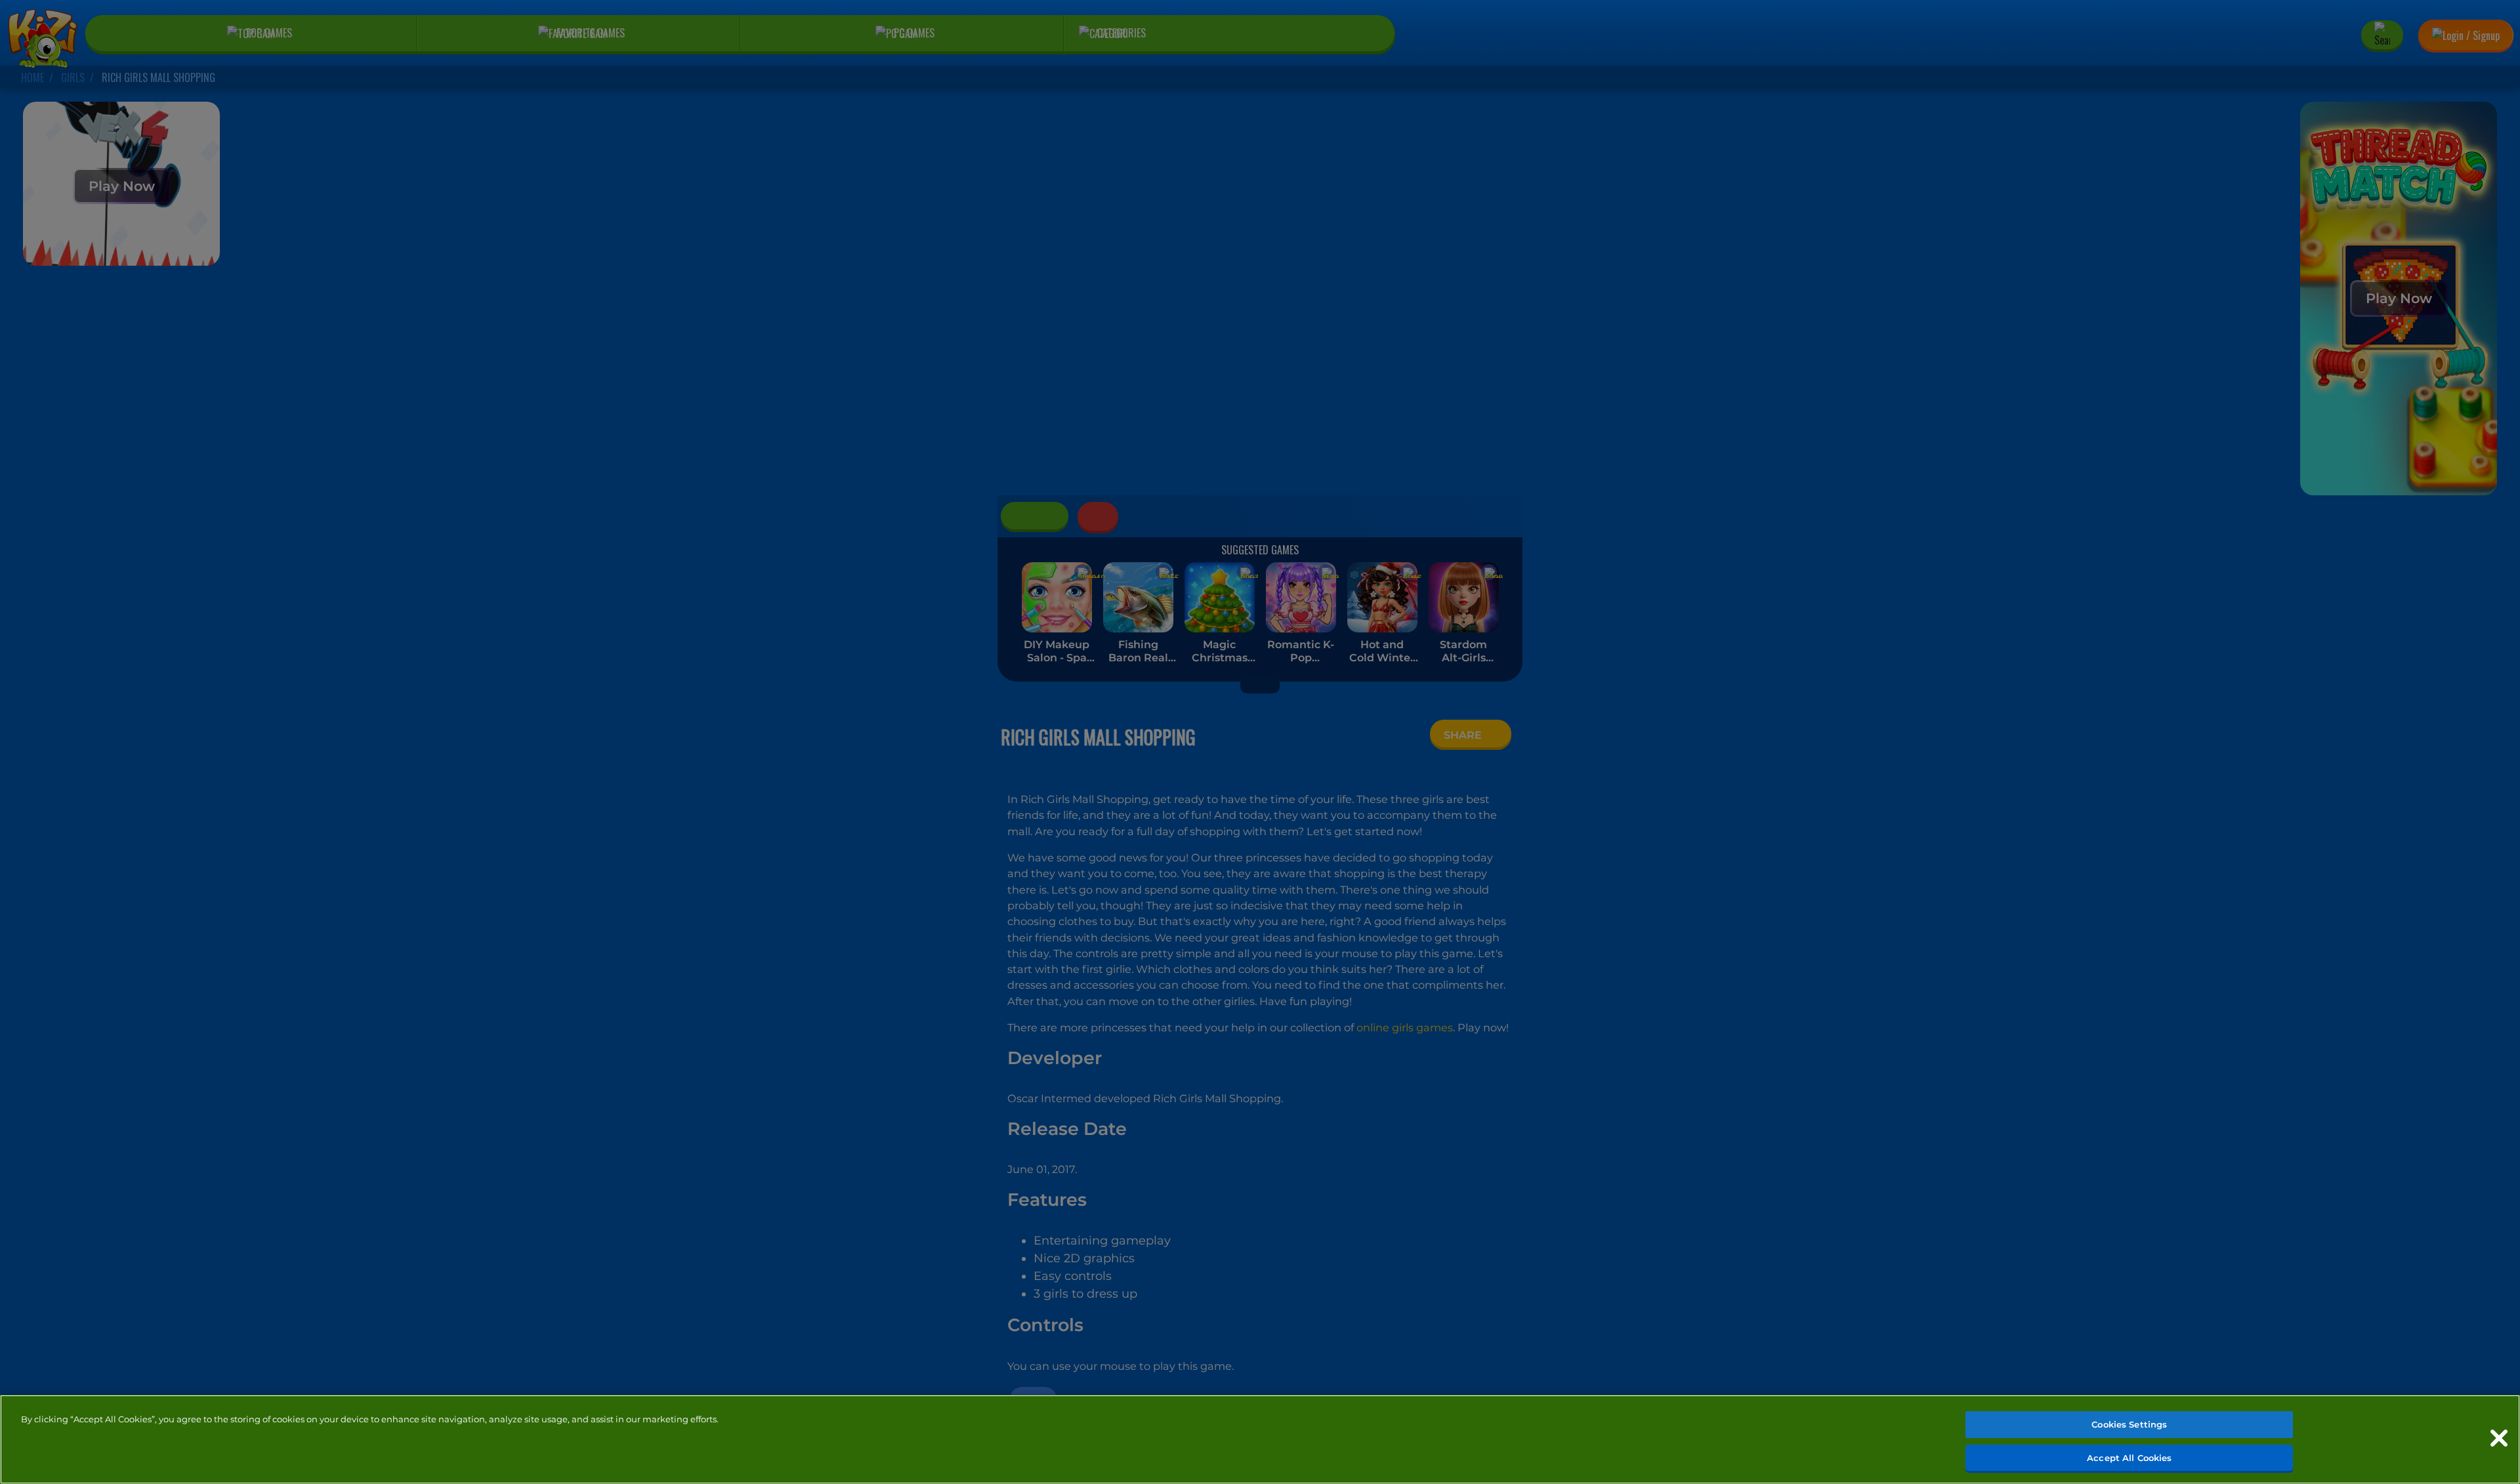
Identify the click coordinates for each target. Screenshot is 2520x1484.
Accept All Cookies (2129, 1457)
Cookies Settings (2129, 1424)
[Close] (2499, 1438)
